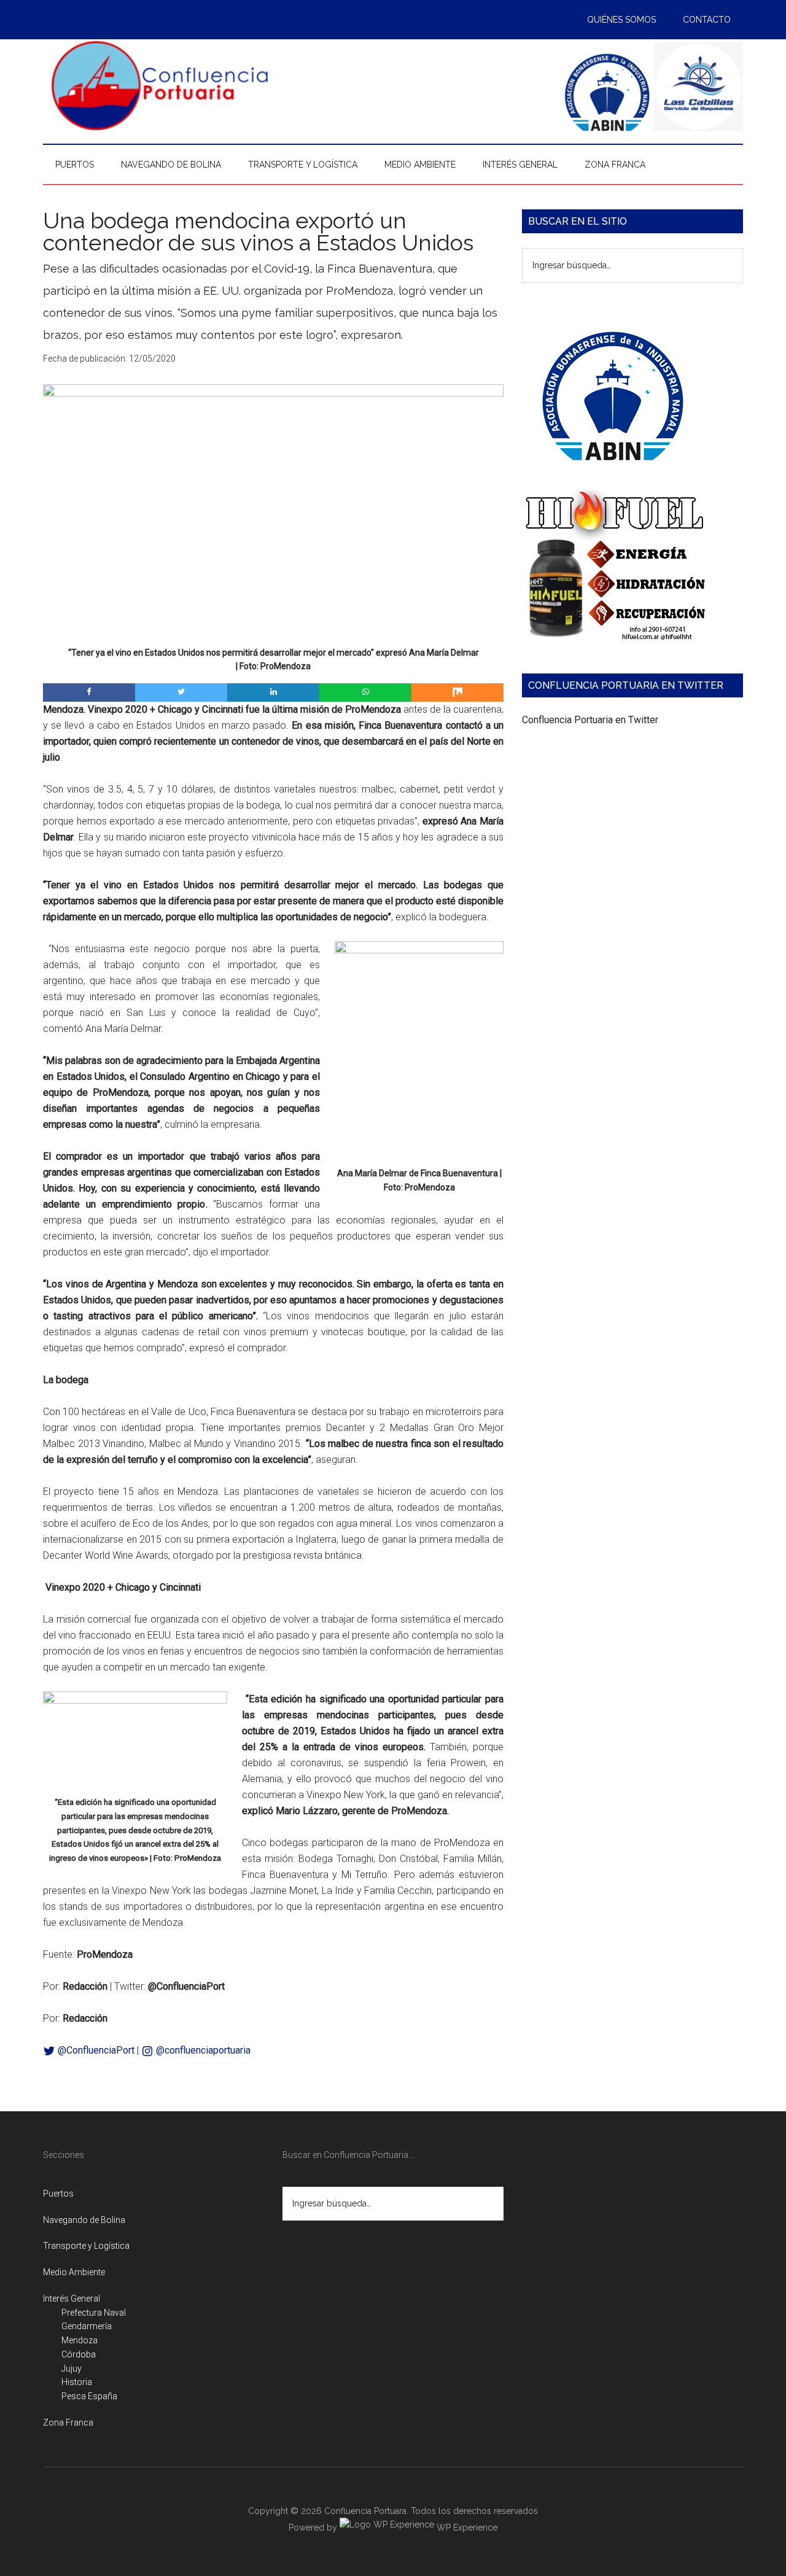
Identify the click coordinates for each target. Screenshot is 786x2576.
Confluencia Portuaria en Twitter (590, 720)
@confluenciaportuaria (202, 2050)
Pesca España (89, 2396)
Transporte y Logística (86, 2246)
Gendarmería (87, 2326)
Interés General (72, 2299)
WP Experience (466, 2528)
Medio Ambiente (74, 2272)
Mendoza (80, 2340)
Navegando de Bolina (84, 2220)
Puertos (58, 2194)
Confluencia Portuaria (160, 85)
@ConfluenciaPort (95, 2050)
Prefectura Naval (94, 2313)
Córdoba (79, 2354)
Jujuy (72, 2368)
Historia (77, 2382)
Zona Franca (68, 2423)
